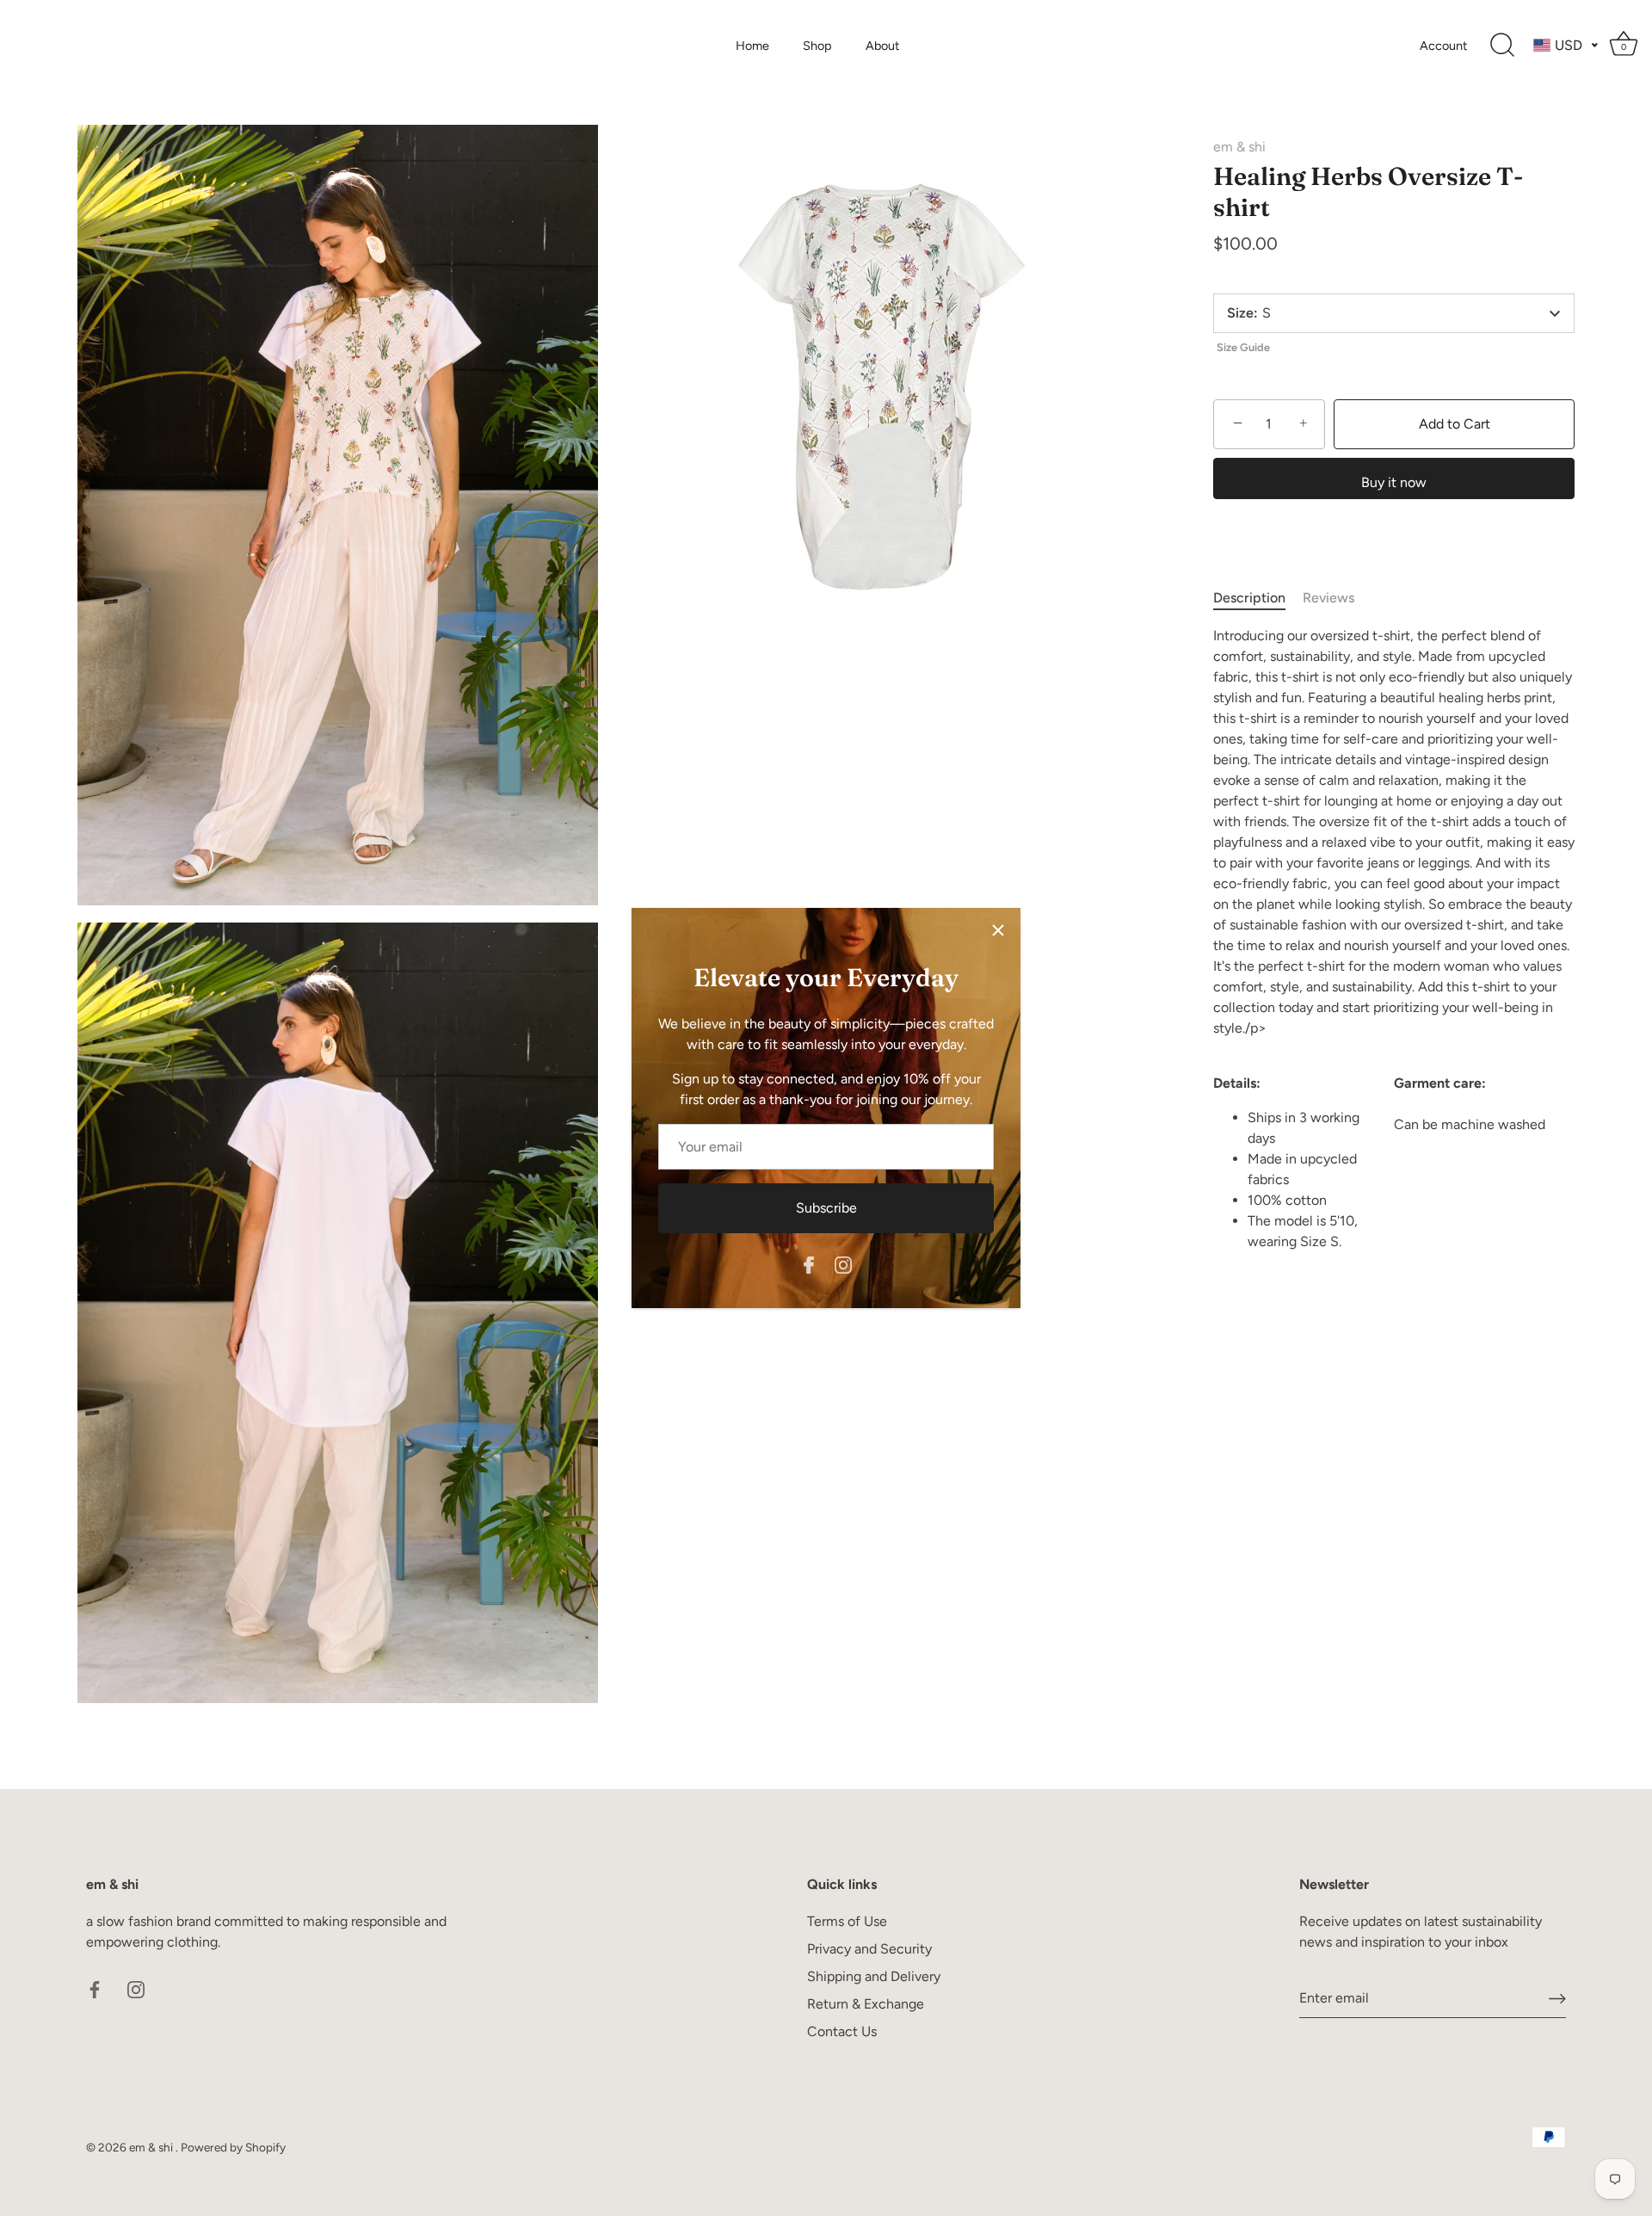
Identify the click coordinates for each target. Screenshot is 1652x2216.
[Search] (1502, 46)
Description (1249, 598)
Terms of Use (847, 1921)
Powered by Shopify (233, 2147)
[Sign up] (1557, 1998)
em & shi (1239, 147)
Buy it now (1394, 482)
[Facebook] (809, 1264)
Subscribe (826, 1208)
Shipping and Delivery (874, 1976)
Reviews (1328, 598)
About (882, 46)
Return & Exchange (866, 2004)
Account (1443, 46)
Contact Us (842, 2031)
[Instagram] (843, 1264)
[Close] (998, 930)
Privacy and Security (869, 1949)
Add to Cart (1455, 424)
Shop (817, 46)
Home (752, 46)
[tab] (1258, 598)
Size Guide (1243, 347)
